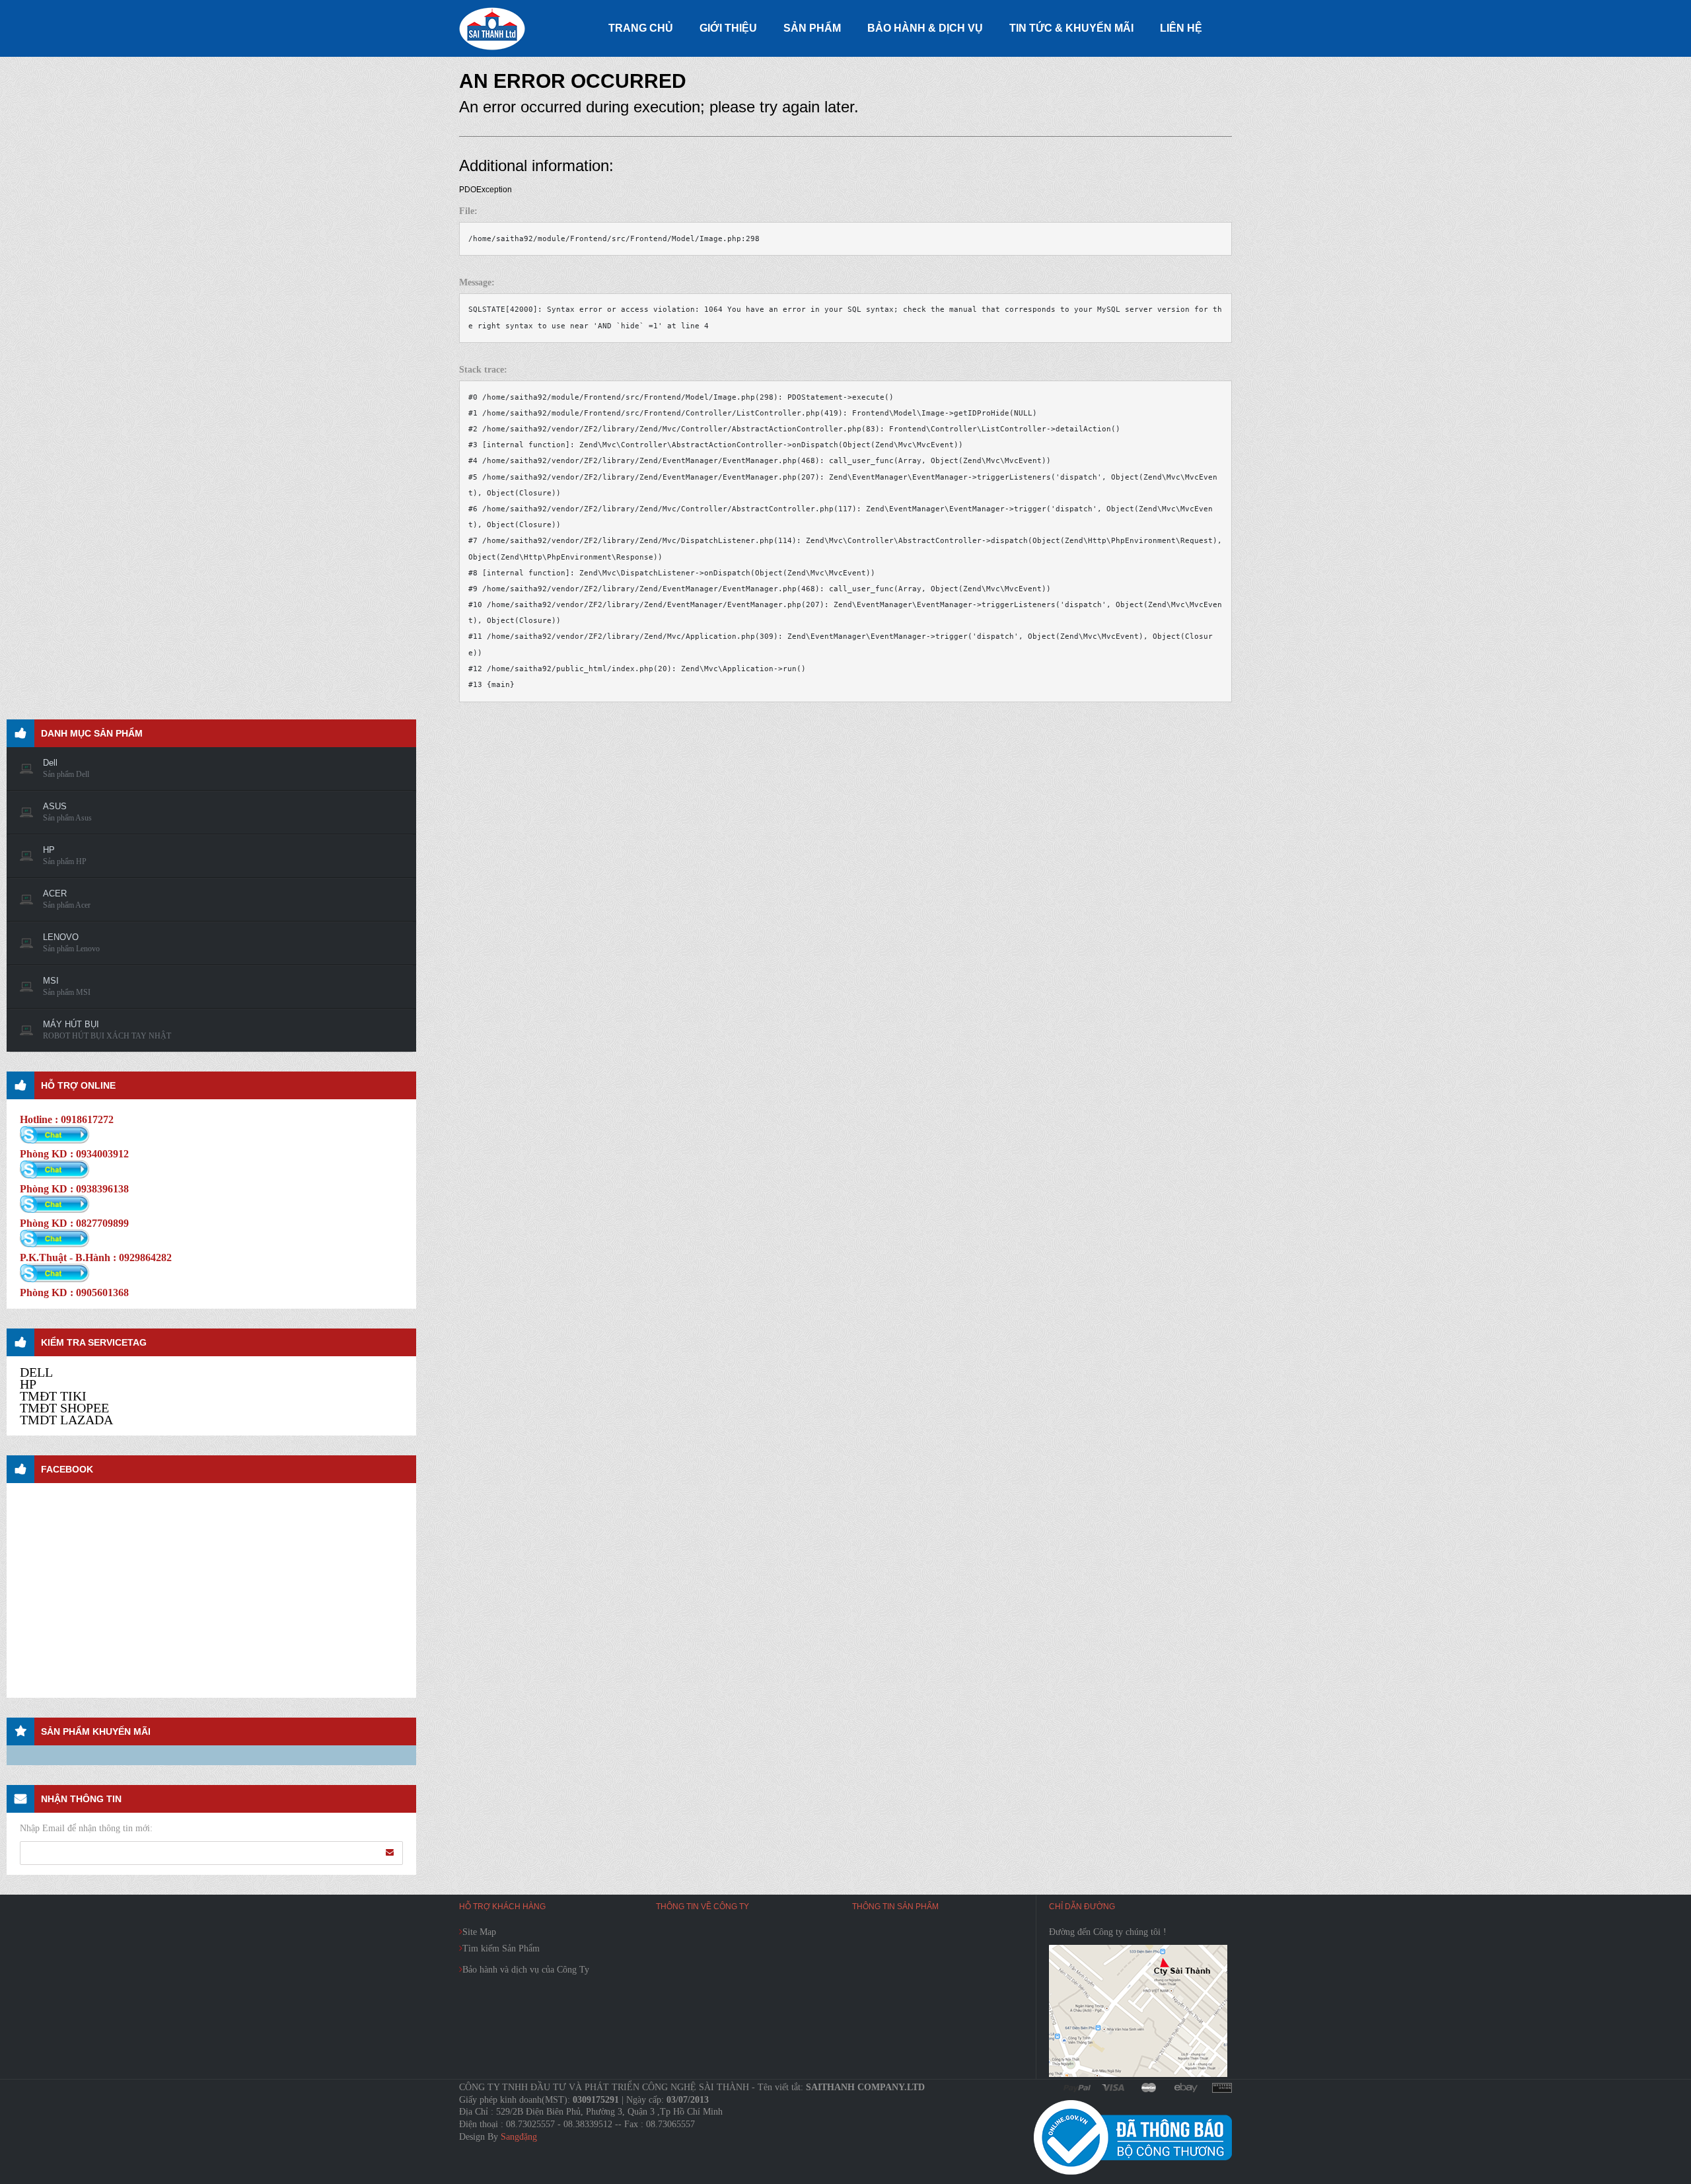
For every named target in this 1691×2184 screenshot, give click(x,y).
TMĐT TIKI (53, 1396)
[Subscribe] (390, 1852)
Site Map (479, 1932)
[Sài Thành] (492, 28)
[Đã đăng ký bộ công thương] (1133, 2137)
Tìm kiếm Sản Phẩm (501, 1948)
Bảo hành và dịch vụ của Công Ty (526, 1970)
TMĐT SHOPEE (64, 1408)
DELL (36, 1372)
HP (28, 1384)
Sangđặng (519, 2137)
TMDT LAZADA (66, 1420)
